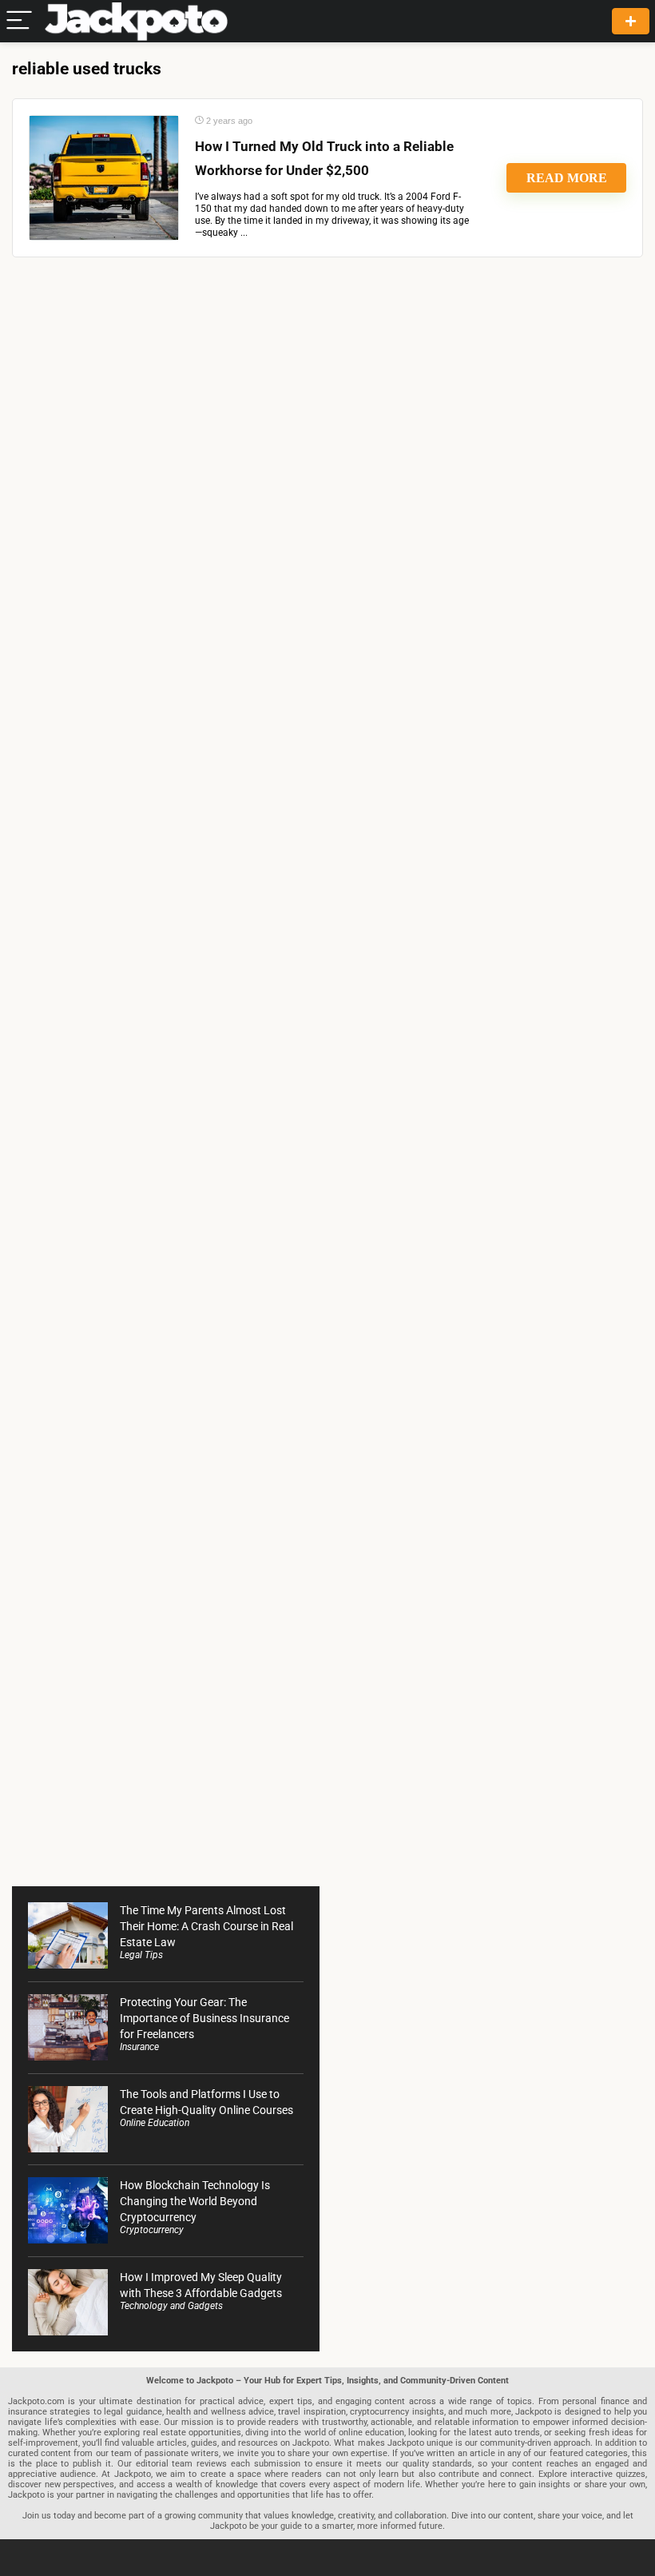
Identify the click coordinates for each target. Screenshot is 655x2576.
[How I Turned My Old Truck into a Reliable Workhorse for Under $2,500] (104, 178)
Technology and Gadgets (171, 2306)
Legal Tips (141, 1955)
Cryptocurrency (152, 2230)
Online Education (155, 2123)
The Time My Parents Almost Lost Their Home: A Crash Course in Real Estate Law (206, 1926)
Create (631, 21)
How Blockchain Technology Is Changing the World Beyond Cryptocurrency (195, 2201)
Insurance (139, 2047)
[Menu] (19, 21)
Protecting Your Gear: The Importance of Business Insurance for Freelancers (204, 2018)
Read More (567, 178)
